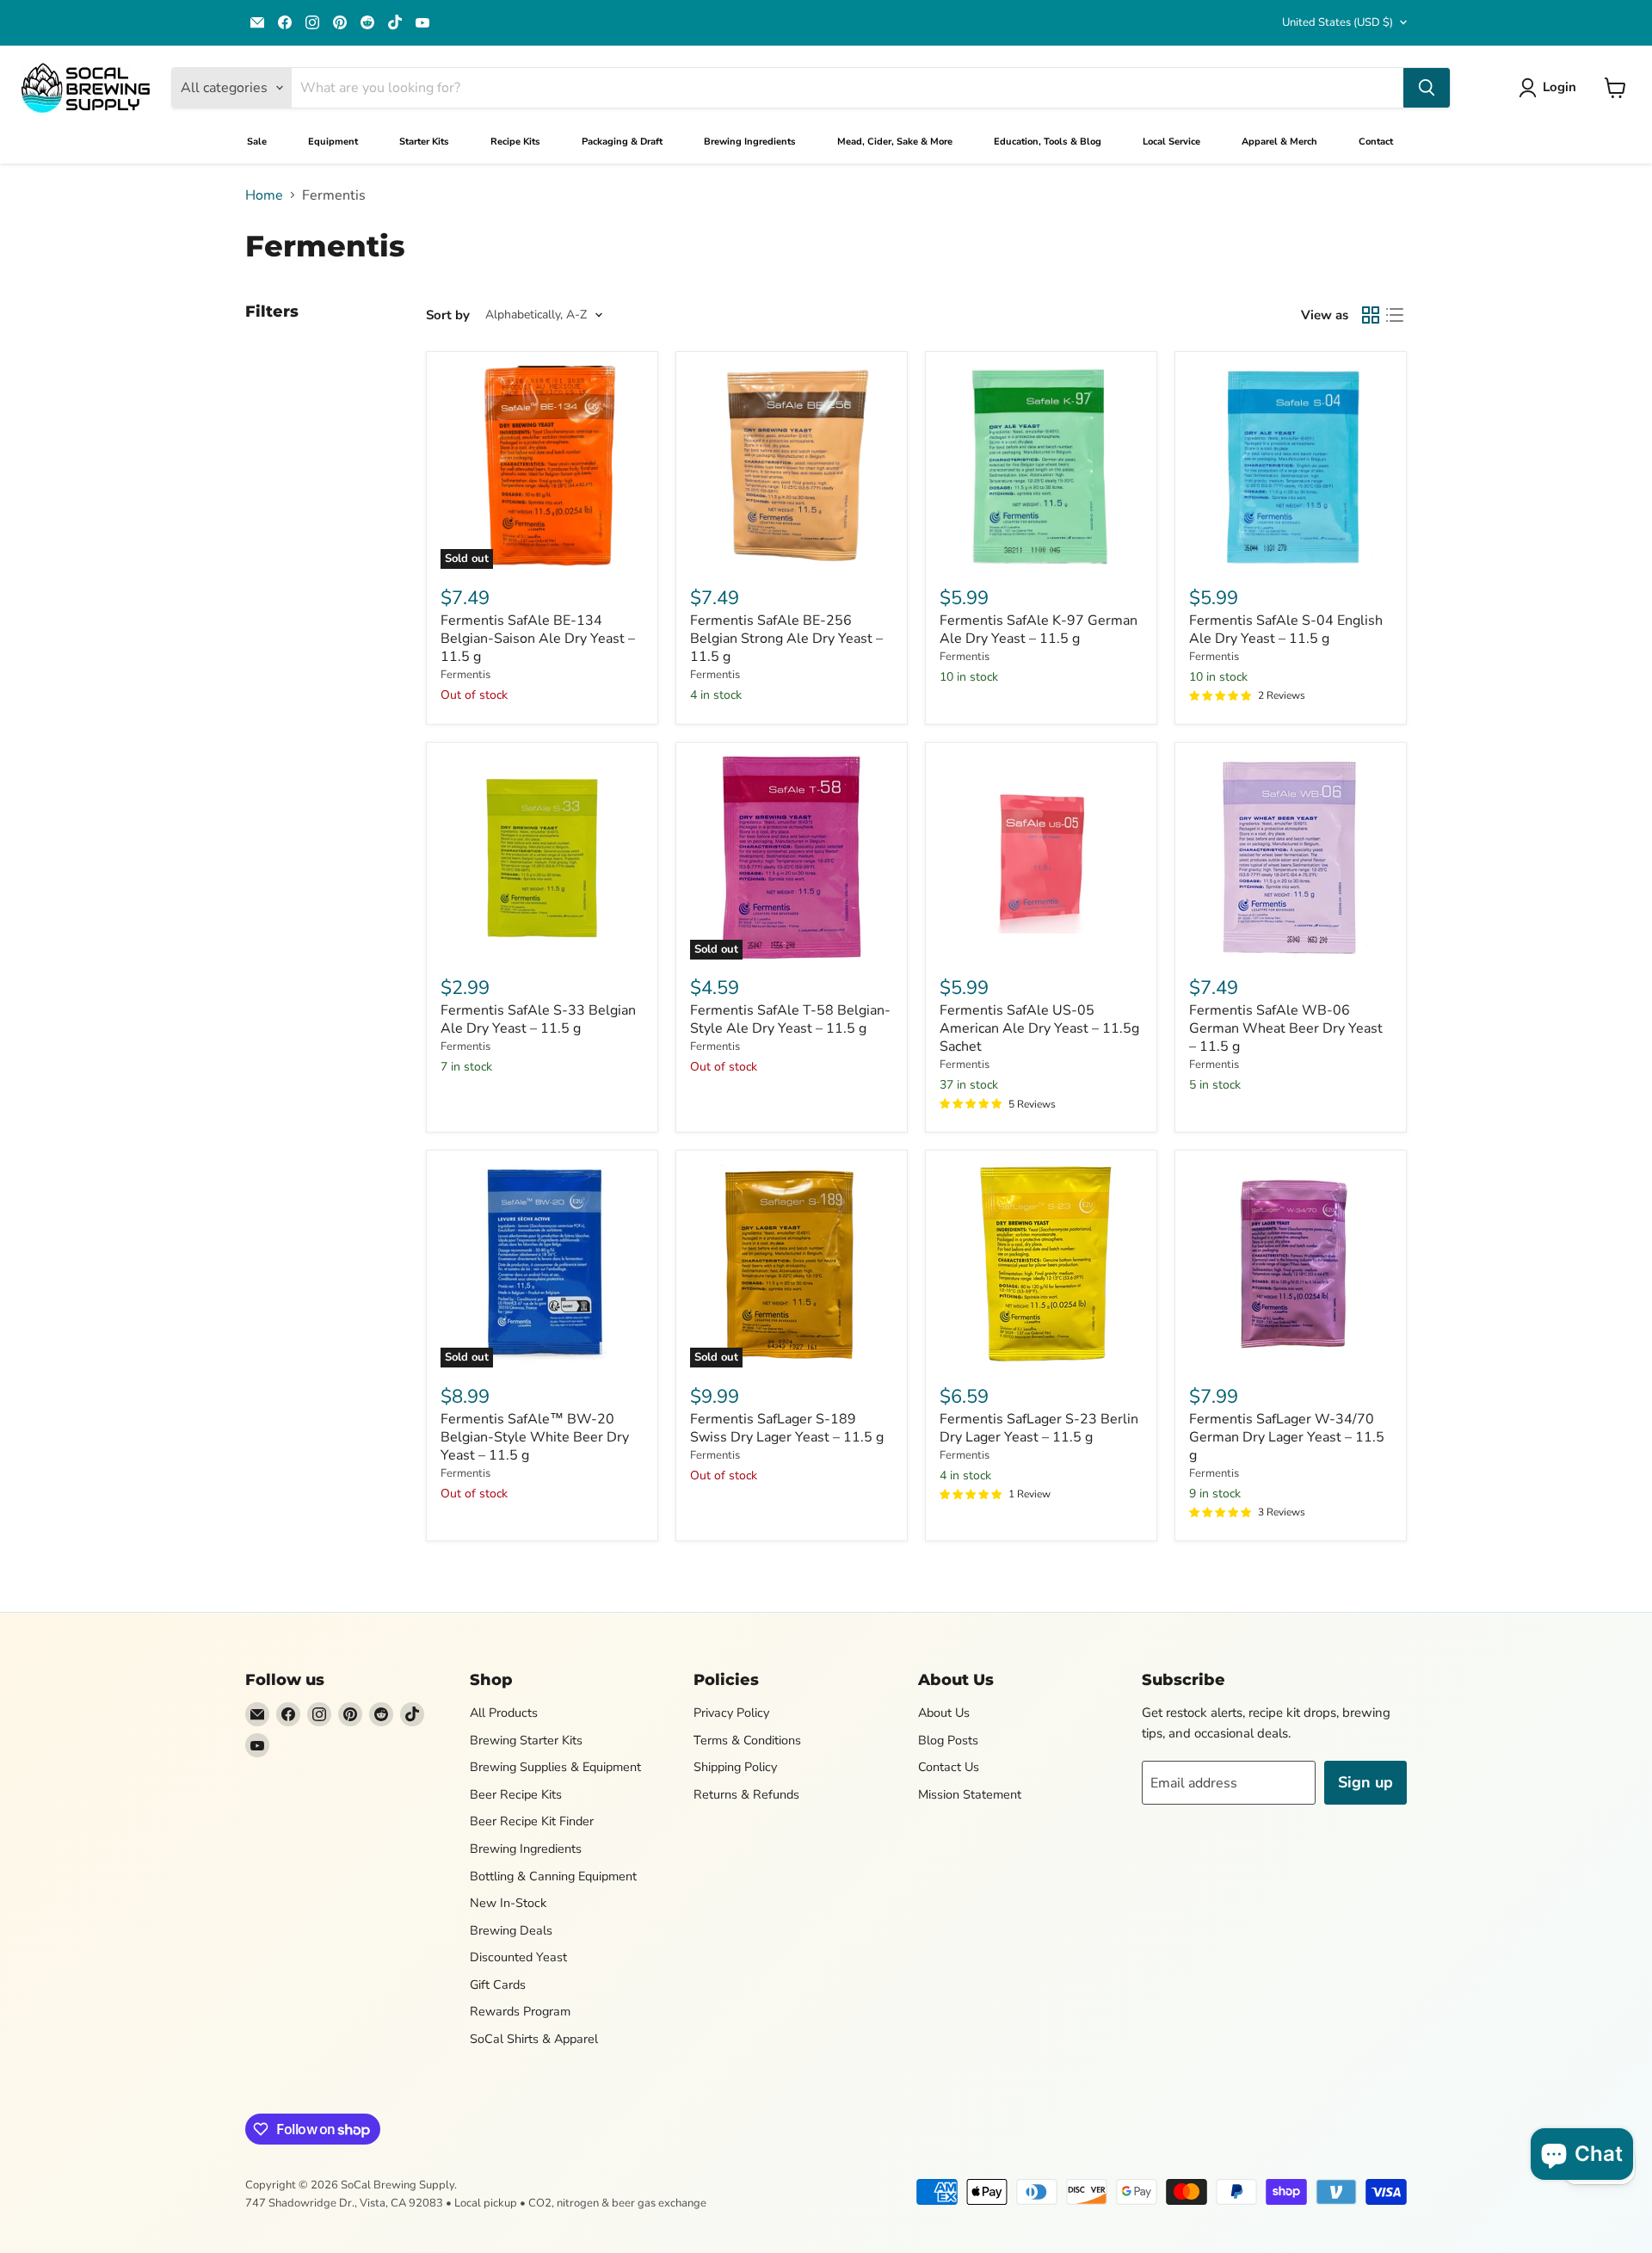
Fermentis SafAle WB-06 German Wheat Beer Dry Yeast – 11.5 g (1286, 1028)
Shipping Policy (735, 1767)
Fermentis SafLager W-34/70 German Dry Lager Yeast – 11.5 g (1287, 1437)
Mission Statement (970, 1794)
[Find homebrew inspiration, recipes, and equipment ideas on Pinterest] (340, 22)
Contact (1376, 142)
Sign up (1365, 1782)
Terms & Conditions (747, 1740)
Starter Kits (424, 142)
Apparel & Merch (1279, 142)
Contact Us (949, 1767)
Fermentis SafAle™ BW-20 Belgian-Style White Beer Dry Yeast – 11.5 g (535, 1437)
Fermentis (465, 675)
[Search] (1427, 88)
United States (1338, 22)
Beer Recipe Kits (516, 1794)
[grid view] (1371, 315)
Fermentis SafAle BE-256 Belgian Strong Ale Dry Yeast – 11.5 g (786, 639)
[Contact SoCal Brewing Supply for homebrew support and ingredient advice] (257, 22)
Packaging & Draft (622, 142)
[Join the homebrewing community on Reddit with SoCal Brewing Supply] (367, 22)
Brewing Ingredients (750, 142)
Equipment (333, 142)
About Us (944, 1713)
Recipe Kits (515, 142)
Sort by (448, 315)
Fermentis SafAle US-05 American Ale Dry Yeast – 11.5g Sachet (1039, 1028)
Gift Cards (498, 1984)
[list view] (1395, 315)
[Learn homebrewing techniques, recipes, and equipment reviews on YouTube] (422, 22)
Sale (257, 142)
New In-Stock (508, 1903)
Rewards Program (520, 2011)
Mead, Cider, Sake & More (895, 142)
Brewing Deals (511, 1930)
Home (264, 195)
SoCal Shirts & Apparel (534, 2039)
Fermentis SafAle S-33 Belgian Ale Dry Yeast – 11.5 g (538, 1019)
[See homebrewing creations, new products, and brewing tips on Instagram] (312, 22)
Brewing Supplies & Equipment (555, 1767)
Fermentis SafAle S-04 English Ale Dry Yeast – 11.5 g (1286, 630)
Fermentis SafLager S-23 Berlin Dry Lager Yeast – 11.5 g (1039, 1428)
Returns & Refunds (746, 1794)
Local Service (1171, 142)
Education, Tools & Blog (1048, 142)
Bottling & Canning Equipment (553, 1876)
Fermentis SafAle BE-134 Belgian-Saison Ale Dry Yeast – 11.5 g (538, 639)
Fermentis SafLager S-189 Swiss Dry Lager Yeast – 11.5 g (787, 1428)
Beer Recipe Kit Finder (532, 1821)
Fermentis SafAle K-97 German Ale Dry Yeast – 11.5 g (1039, 630)
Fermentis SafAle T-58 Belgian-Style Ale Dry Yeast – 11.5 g (790, 1019)
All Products (504, 1713)
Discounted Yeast (518, 1957)
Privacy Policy (731, 1713)
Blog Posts (948, 1740)
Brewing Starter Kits (526, 1740)
